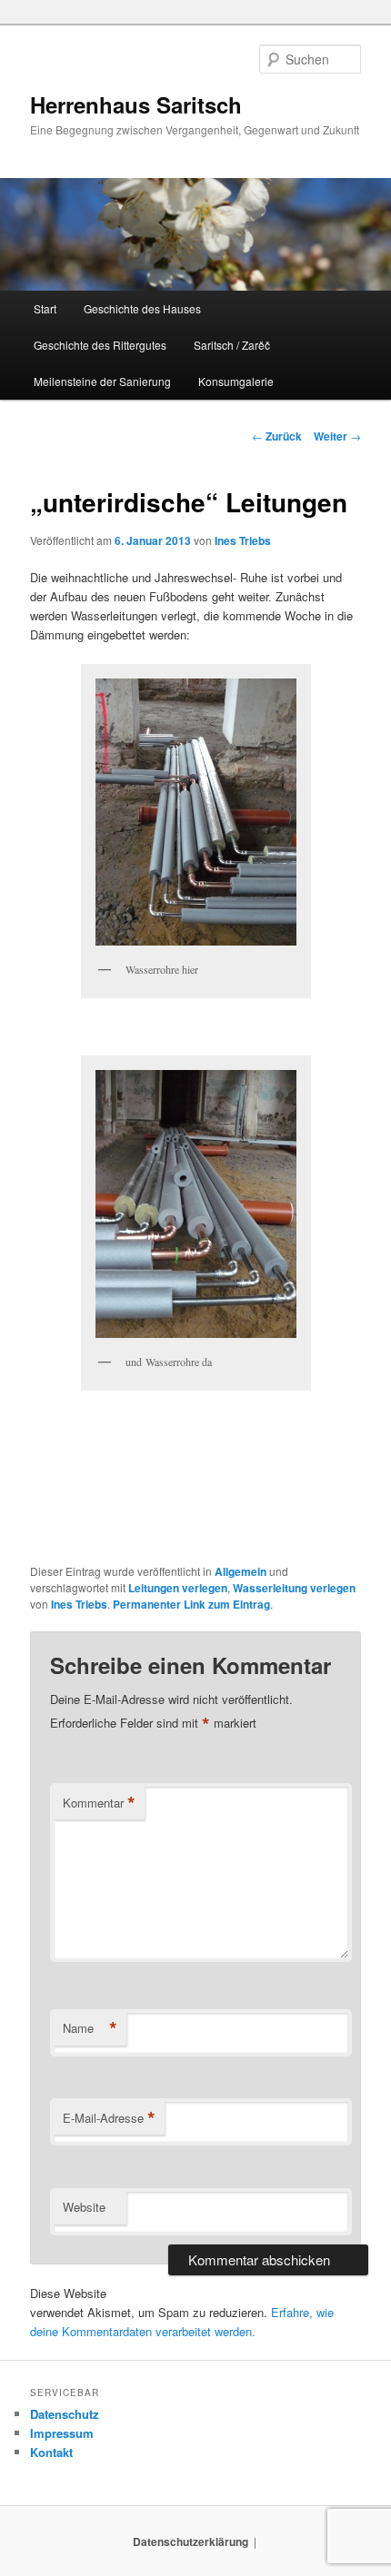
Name (90, 2028)
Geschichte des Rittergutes (100, 345)
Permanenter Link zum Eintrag (191, 1604)
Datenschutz (65, 2414)
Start (45, 308)
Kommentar (99, 1803)
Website (84, 2207)
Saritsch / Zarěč (232, 345)
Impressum (62, 2433)
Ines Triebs (243, 540)
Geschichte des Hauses (142, 308)
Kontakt (51, 2452)
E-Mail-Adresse (109, 2118)
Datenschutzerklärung (190, 2541)
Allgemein (241, 1571)
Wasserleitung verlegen (294, 1588)
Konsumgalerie (236, 381)
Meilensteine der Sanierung (102, 381)
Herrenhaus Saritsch (136, 104)
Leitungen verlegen (178, 1588)
